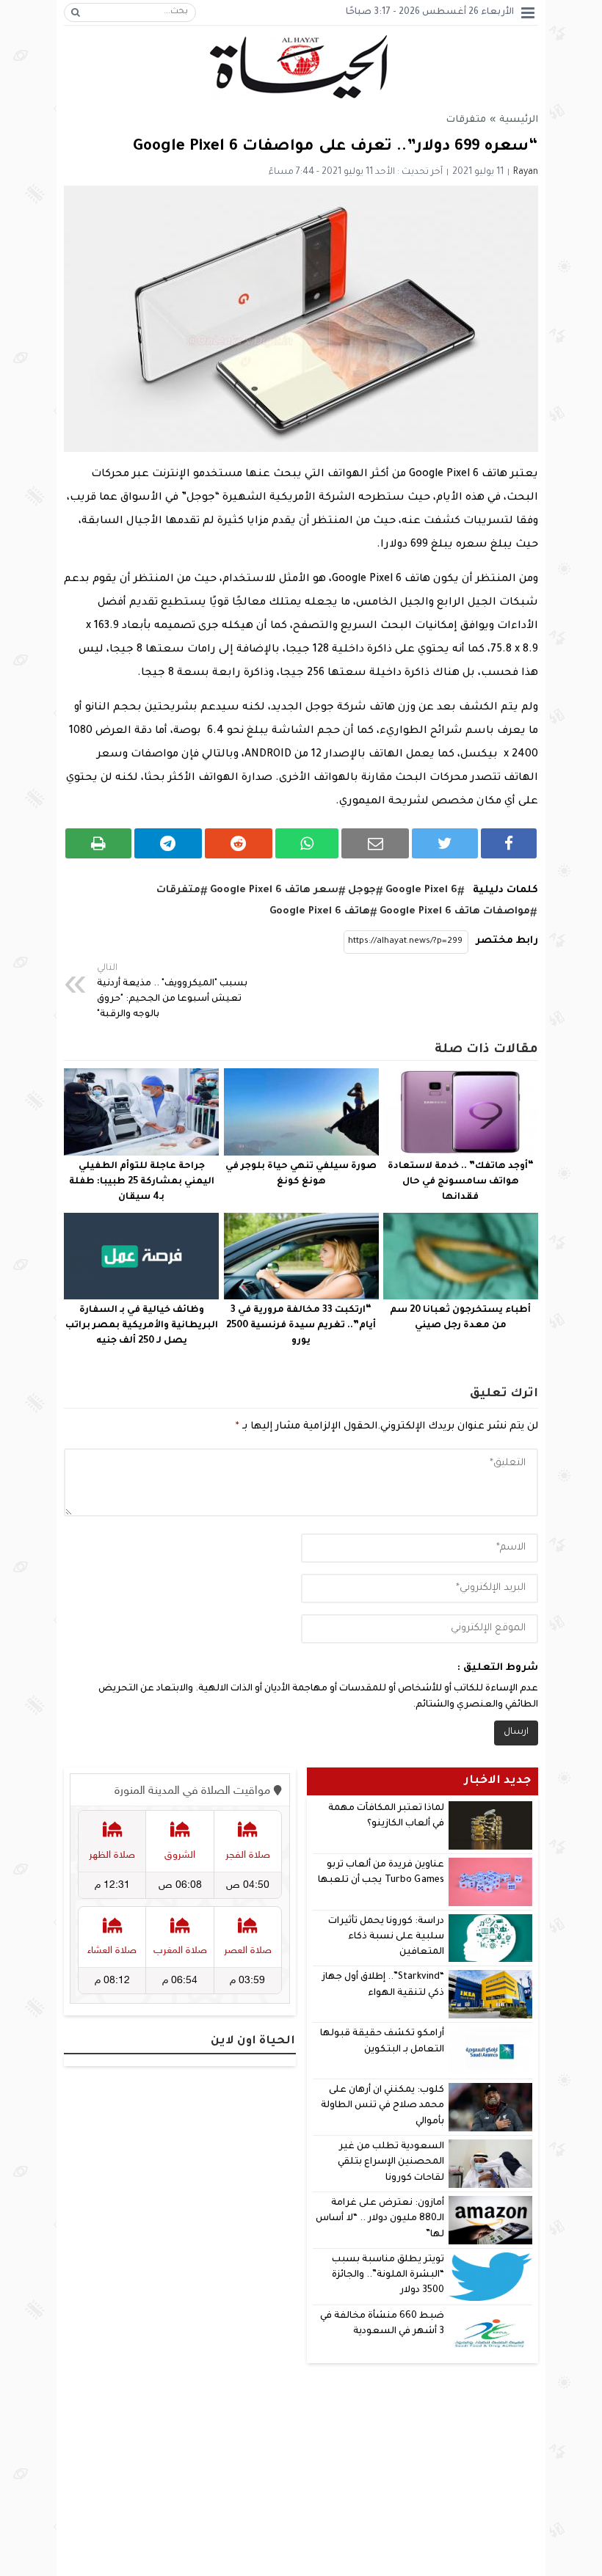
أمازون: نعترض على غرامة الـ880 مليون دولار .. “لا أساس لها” (380, 2219)
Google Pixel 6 (421, 890)
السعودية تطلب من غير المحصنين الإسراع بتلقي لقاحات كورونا (391, 2163)
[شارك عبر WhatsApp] (307, 843)
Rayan (526, 172)
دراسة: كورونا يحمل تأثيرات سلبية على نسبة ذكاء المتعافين (386, 1937)
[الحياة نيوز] (301, 67)
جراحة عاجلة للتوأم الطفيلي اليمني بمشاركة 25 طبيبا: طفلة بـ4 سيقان (142, 1182)
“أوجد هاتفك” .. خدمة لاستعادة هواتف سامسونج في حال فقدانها (461, 1182)
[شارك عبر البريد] (375, 843)
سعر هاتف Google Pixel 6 (274, 890)
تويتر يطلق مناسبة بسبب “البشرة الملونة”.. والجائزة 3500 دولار (388, 2276)
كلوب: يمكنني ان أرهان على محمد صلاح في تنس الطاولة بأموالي (383, 2106)
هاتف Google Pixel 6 (320, 912)
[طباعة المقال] (98, 843)
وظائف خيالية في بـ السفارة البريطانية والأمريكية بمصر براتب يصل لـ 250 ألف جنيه (142, 1326)
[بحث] (76, 12)
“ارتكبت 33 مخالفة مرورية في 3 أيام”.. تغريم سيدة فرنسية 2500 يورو (301, 1326)
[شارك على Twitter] (445, 843)
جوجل (362, 890)
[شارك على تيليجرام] (168, 843)
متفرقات (466, 120)
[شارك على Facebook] (509, 843)
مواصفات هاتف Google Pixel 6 (455, 912)
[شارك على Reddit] (239, 843)
